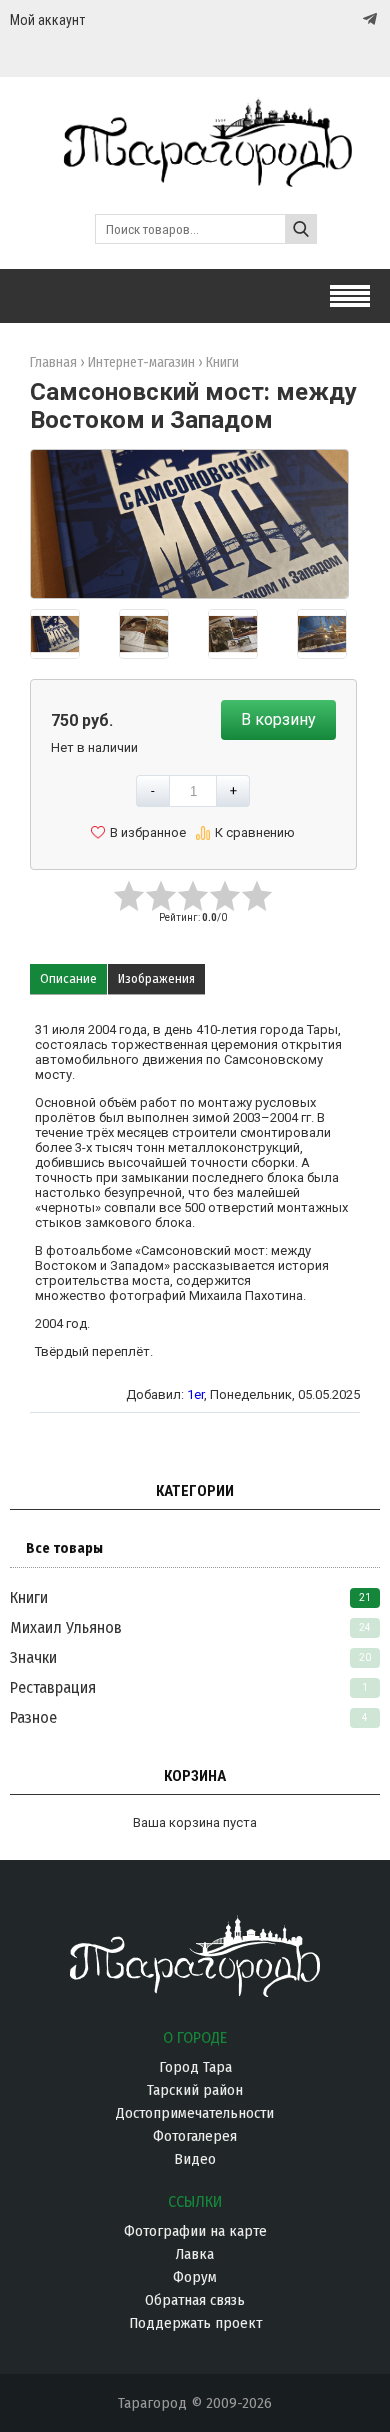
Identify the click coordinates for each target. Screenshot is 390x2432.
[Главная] (195, 177)
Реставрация (53, 1687)
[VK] (329, 19)
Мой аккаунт (47, 20)
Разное (33, 1717)
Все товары (64, 1548)
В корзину (278, 719)
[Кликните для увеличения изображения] (189, 519)
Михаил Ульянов (66, 1627)
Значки (33, 1657)
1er (195, 1394)
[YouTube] (349, 19)
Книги (29, 1597)
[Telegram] (368, 19)
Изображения (156, 978)
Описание (68, 978)
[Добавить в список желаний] (138, 833)
